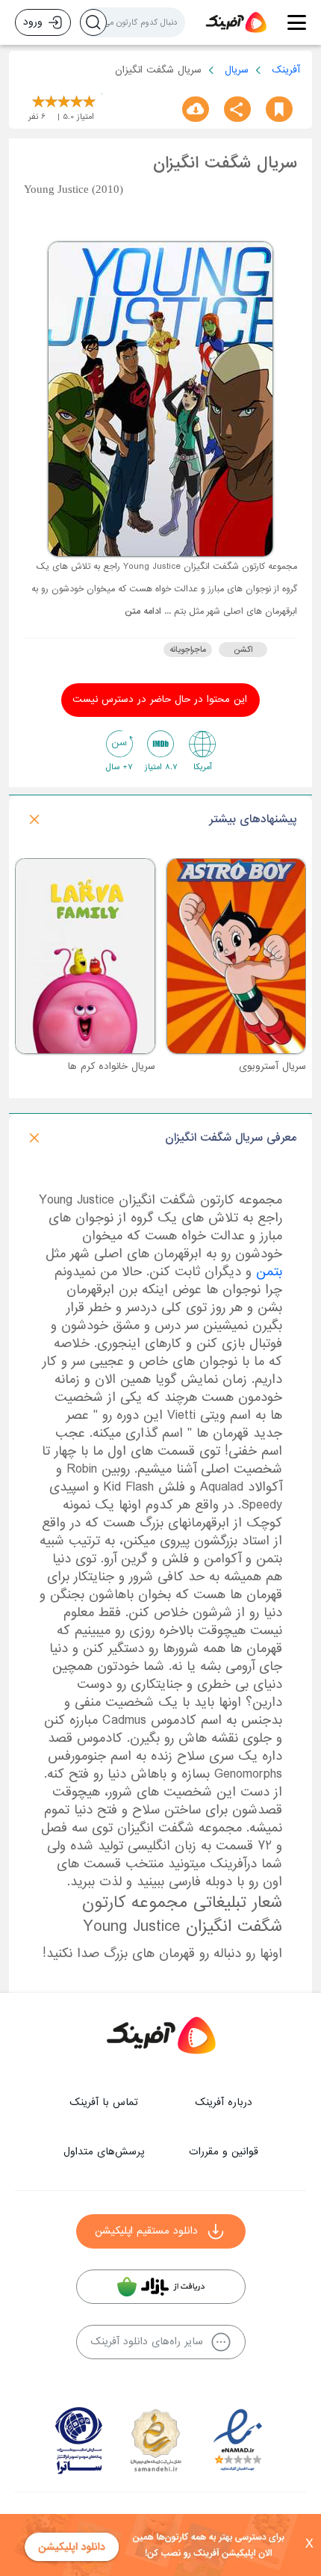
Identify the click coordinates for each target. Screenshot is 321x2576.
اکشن (243, 650)
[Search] (93, 22)
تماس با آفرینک (104, 2102)
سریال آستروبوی (272, 1066)
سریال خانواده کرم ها (112, 1066)
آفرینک (286, 70)
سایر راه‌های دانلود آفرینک (147, 2342)
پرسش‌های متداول (104, 2152)
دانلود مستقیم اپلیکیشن (146, 2231)
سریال (237, 70)
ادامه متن (143, 611)
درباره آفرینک (224, 2102)
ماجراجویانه (188, 650)
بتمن (269, 1272)
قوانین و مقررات (224, 2152)
